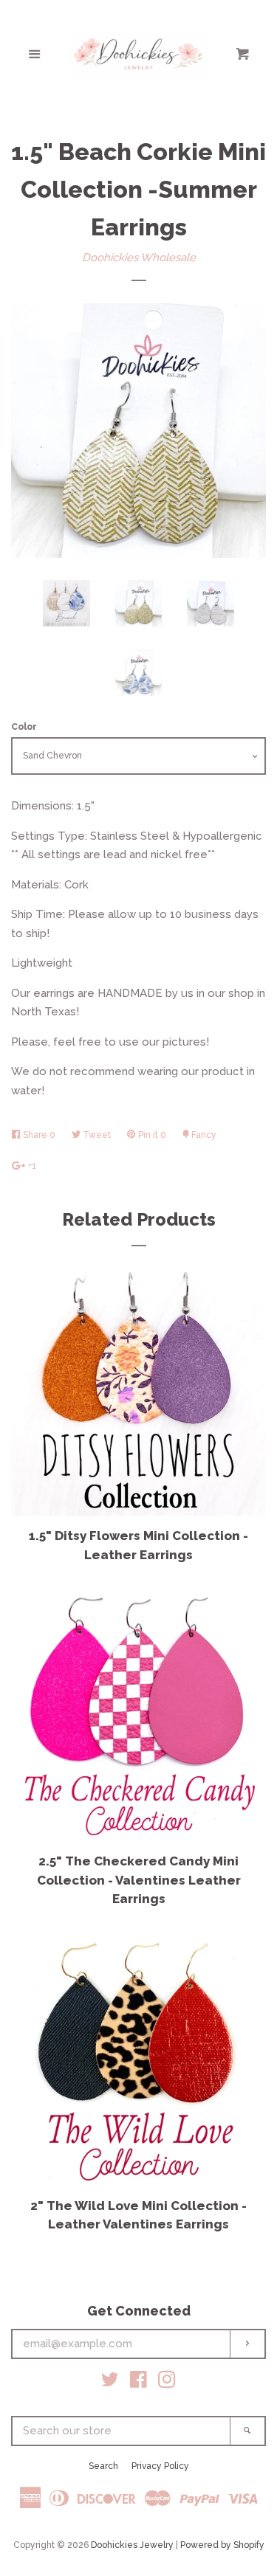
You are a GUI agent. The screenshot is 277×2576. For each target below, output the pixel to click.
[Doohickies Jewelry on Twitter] (110, 2383)
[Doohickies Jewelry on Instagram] (167, 2383)
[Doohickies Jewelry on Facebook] (138, 2383)
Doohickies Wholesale (139, 258)
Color (24, 727)
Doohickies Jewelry (132, 2545)
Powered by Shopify (222, 2545)
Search (103, 2466)
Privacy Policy (160, 2466)
